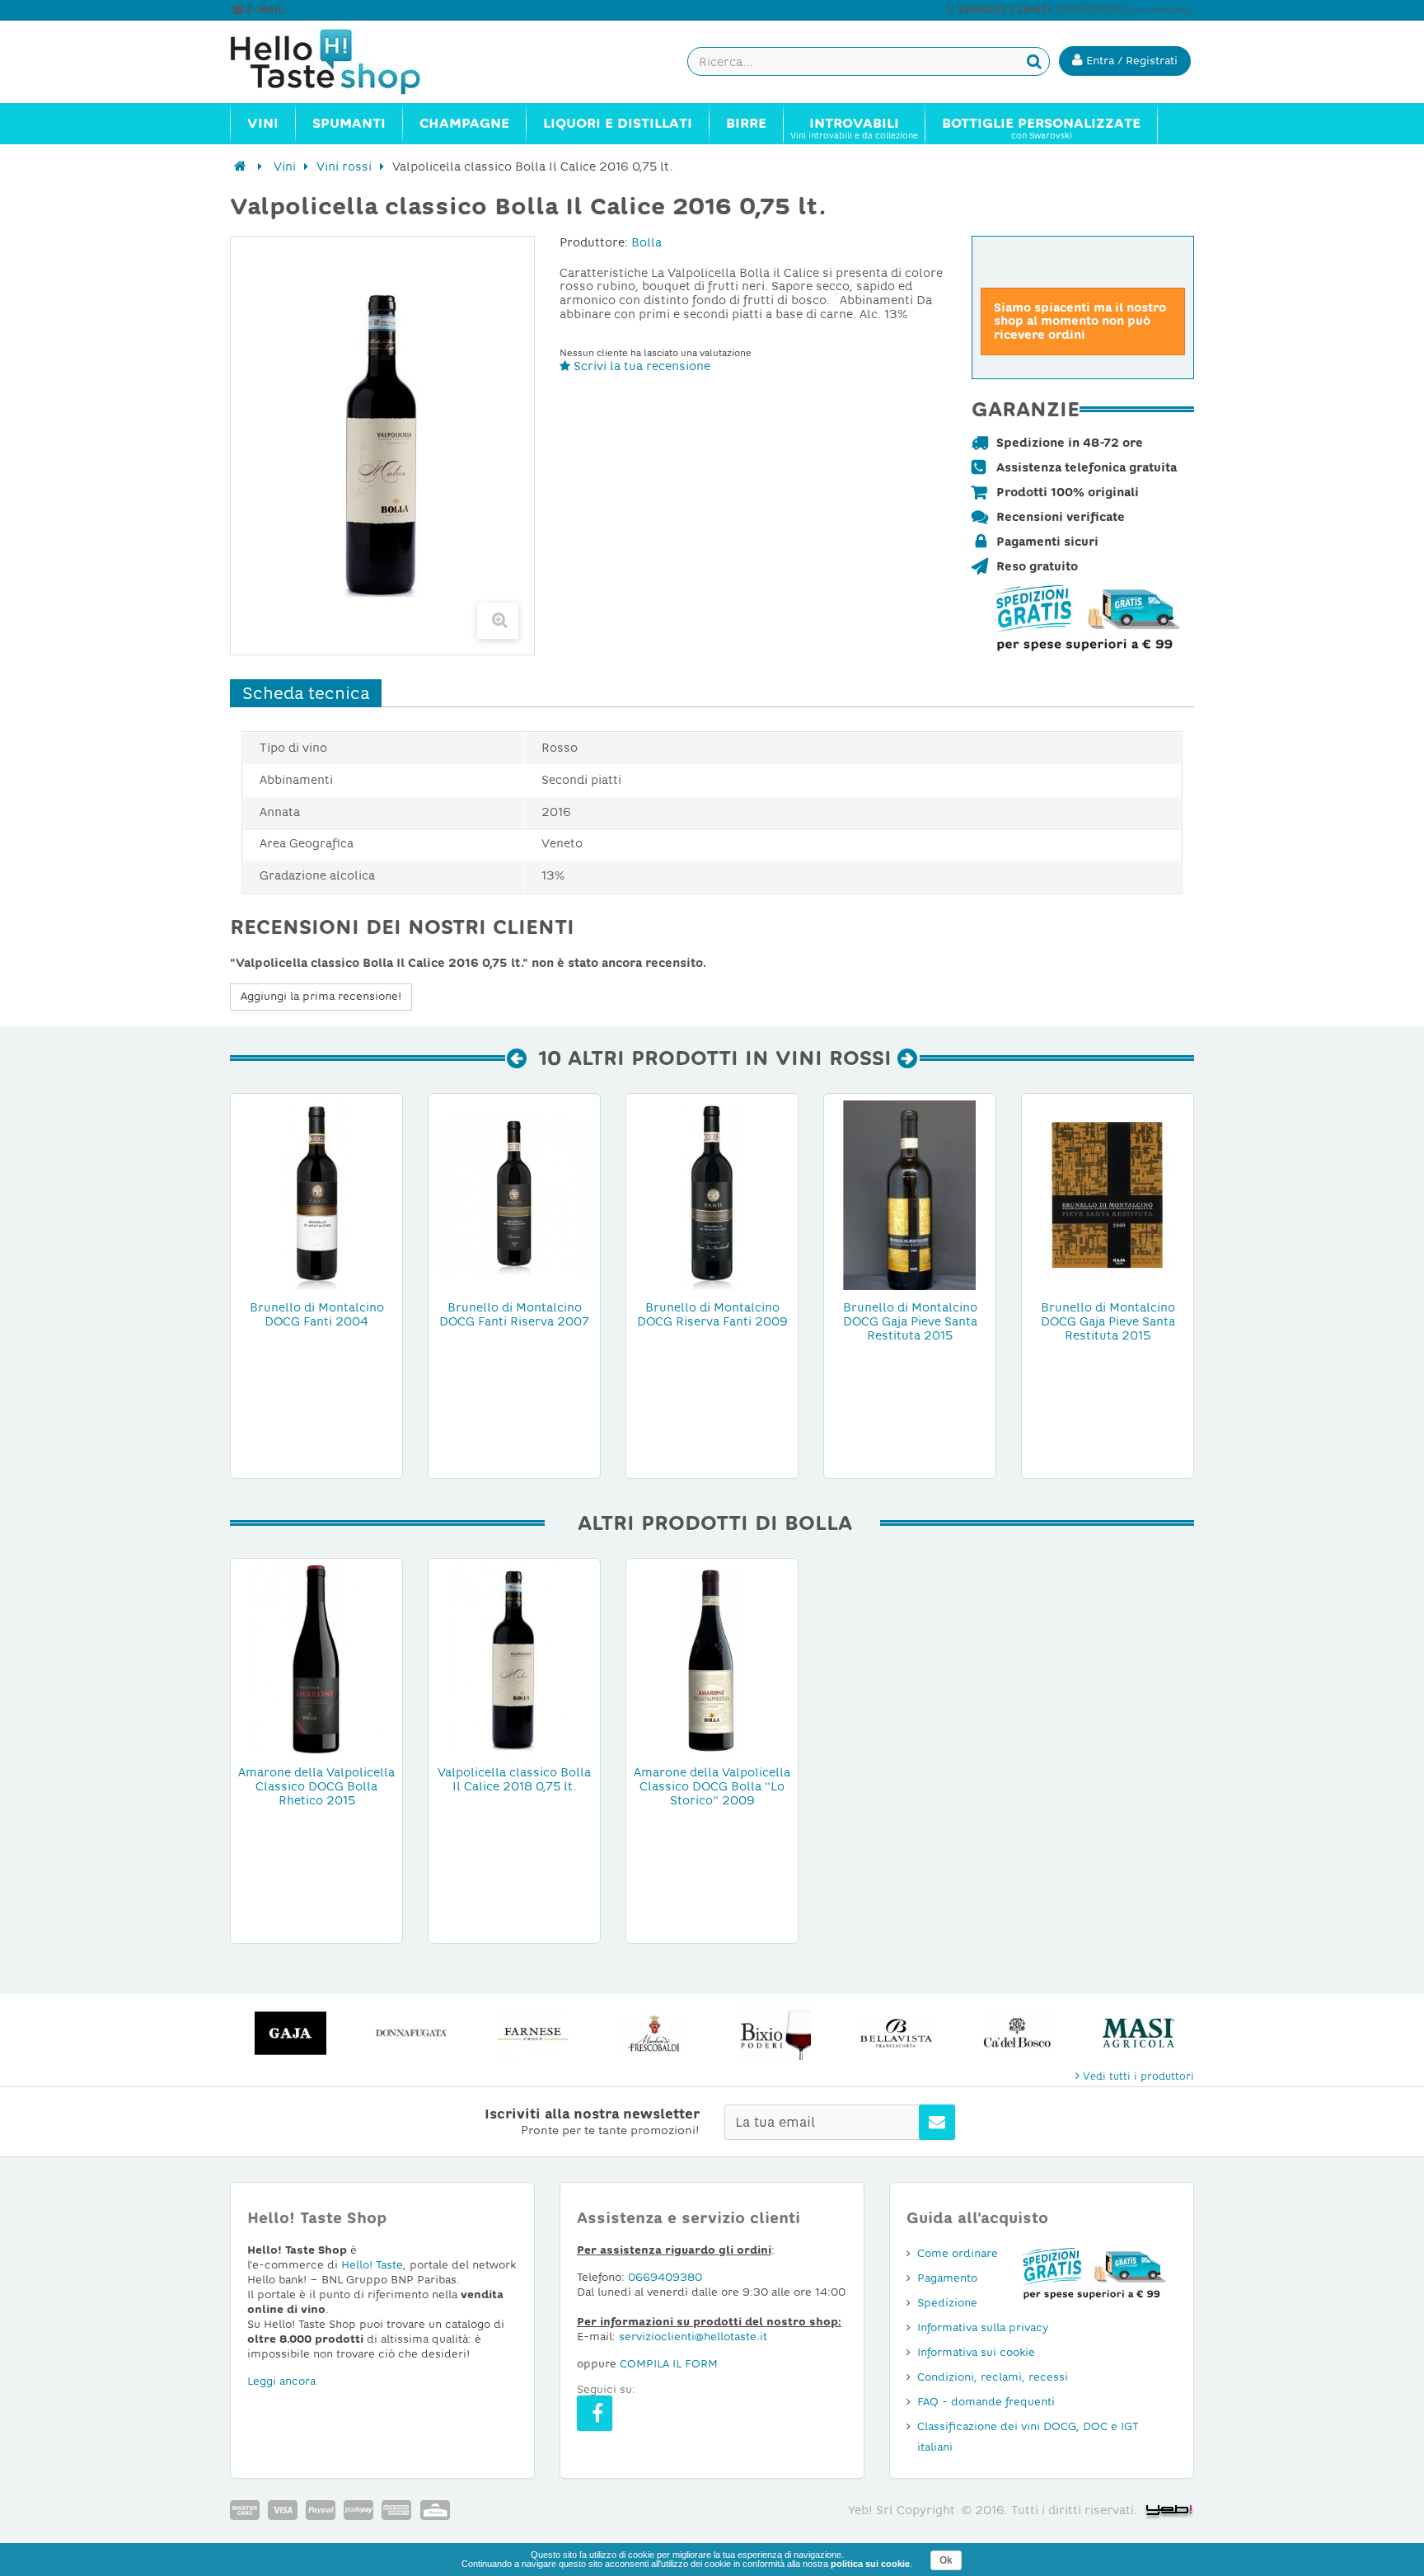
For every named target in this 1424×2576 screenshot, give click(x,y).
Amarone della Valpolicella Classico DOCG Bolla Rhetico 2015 (316, 1786)
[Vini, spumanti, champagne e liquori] (240, 167)
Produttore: (594, 242)
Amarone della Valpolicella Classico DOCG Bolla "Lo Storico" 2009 (712, 1786)
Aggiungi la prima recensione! (321, 996)
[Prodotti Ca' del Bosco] (1017, 2033)
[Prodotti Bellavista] (896, 2033)
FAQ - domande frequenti (986, 2402)
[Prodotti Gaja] (290, 2033)
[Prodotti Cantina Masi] (1138, 2033)
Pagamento (947, 2278)
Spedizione (947, 2303)
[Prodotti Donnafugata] (412, 2033)
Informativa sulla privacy (983, 2327)
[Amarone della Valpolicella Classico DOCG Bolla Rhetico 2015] (316, 1659)
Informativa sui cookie (976, 2352)
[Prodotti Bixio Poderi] (775, 2033)
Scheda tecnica (306, 693)
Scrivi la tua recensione (640, 366)
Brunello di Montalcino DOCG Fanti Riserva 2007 (514, 1314)
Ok (946, 2560)
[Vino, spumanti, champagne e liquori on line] (341, 62)
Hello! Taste (372, 2265)
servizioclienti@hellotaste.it (359, 10)
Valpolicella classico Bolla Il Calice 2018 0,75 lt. (514, 1779)
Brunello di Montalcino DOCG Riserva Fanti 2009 (712, 1314)
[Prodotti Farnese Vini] (533, 2033)
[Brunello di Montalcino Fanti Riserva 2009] (712, 1194)
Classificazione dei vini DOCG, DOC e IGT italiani (1028, 2437)
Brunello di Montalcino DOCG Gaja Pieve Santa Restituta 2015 (910, 1321)
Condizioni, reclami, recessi (993, 2377)
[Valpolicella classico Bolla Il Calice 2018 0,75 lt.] (514, 1659)
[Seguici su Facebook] (595, 2413)
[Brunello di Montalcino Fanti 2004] (316, 1194)
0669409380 (665, 2277)
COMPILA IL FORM (669, 2364)
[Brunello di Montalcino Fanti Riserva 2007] (514, 1194)
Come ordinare (958, 2253)
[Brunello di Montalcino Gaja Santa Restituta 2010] (910, 1194)
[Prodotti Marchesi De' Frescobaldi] (654, 2033)
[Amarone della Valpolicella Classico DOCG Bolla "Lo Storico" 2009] (712, 1659)
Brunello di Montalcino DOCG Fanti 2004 (317, 1314)
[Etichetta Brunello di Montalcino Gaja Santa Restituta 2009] (1108, 1194)
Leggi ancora (281, 2381)
